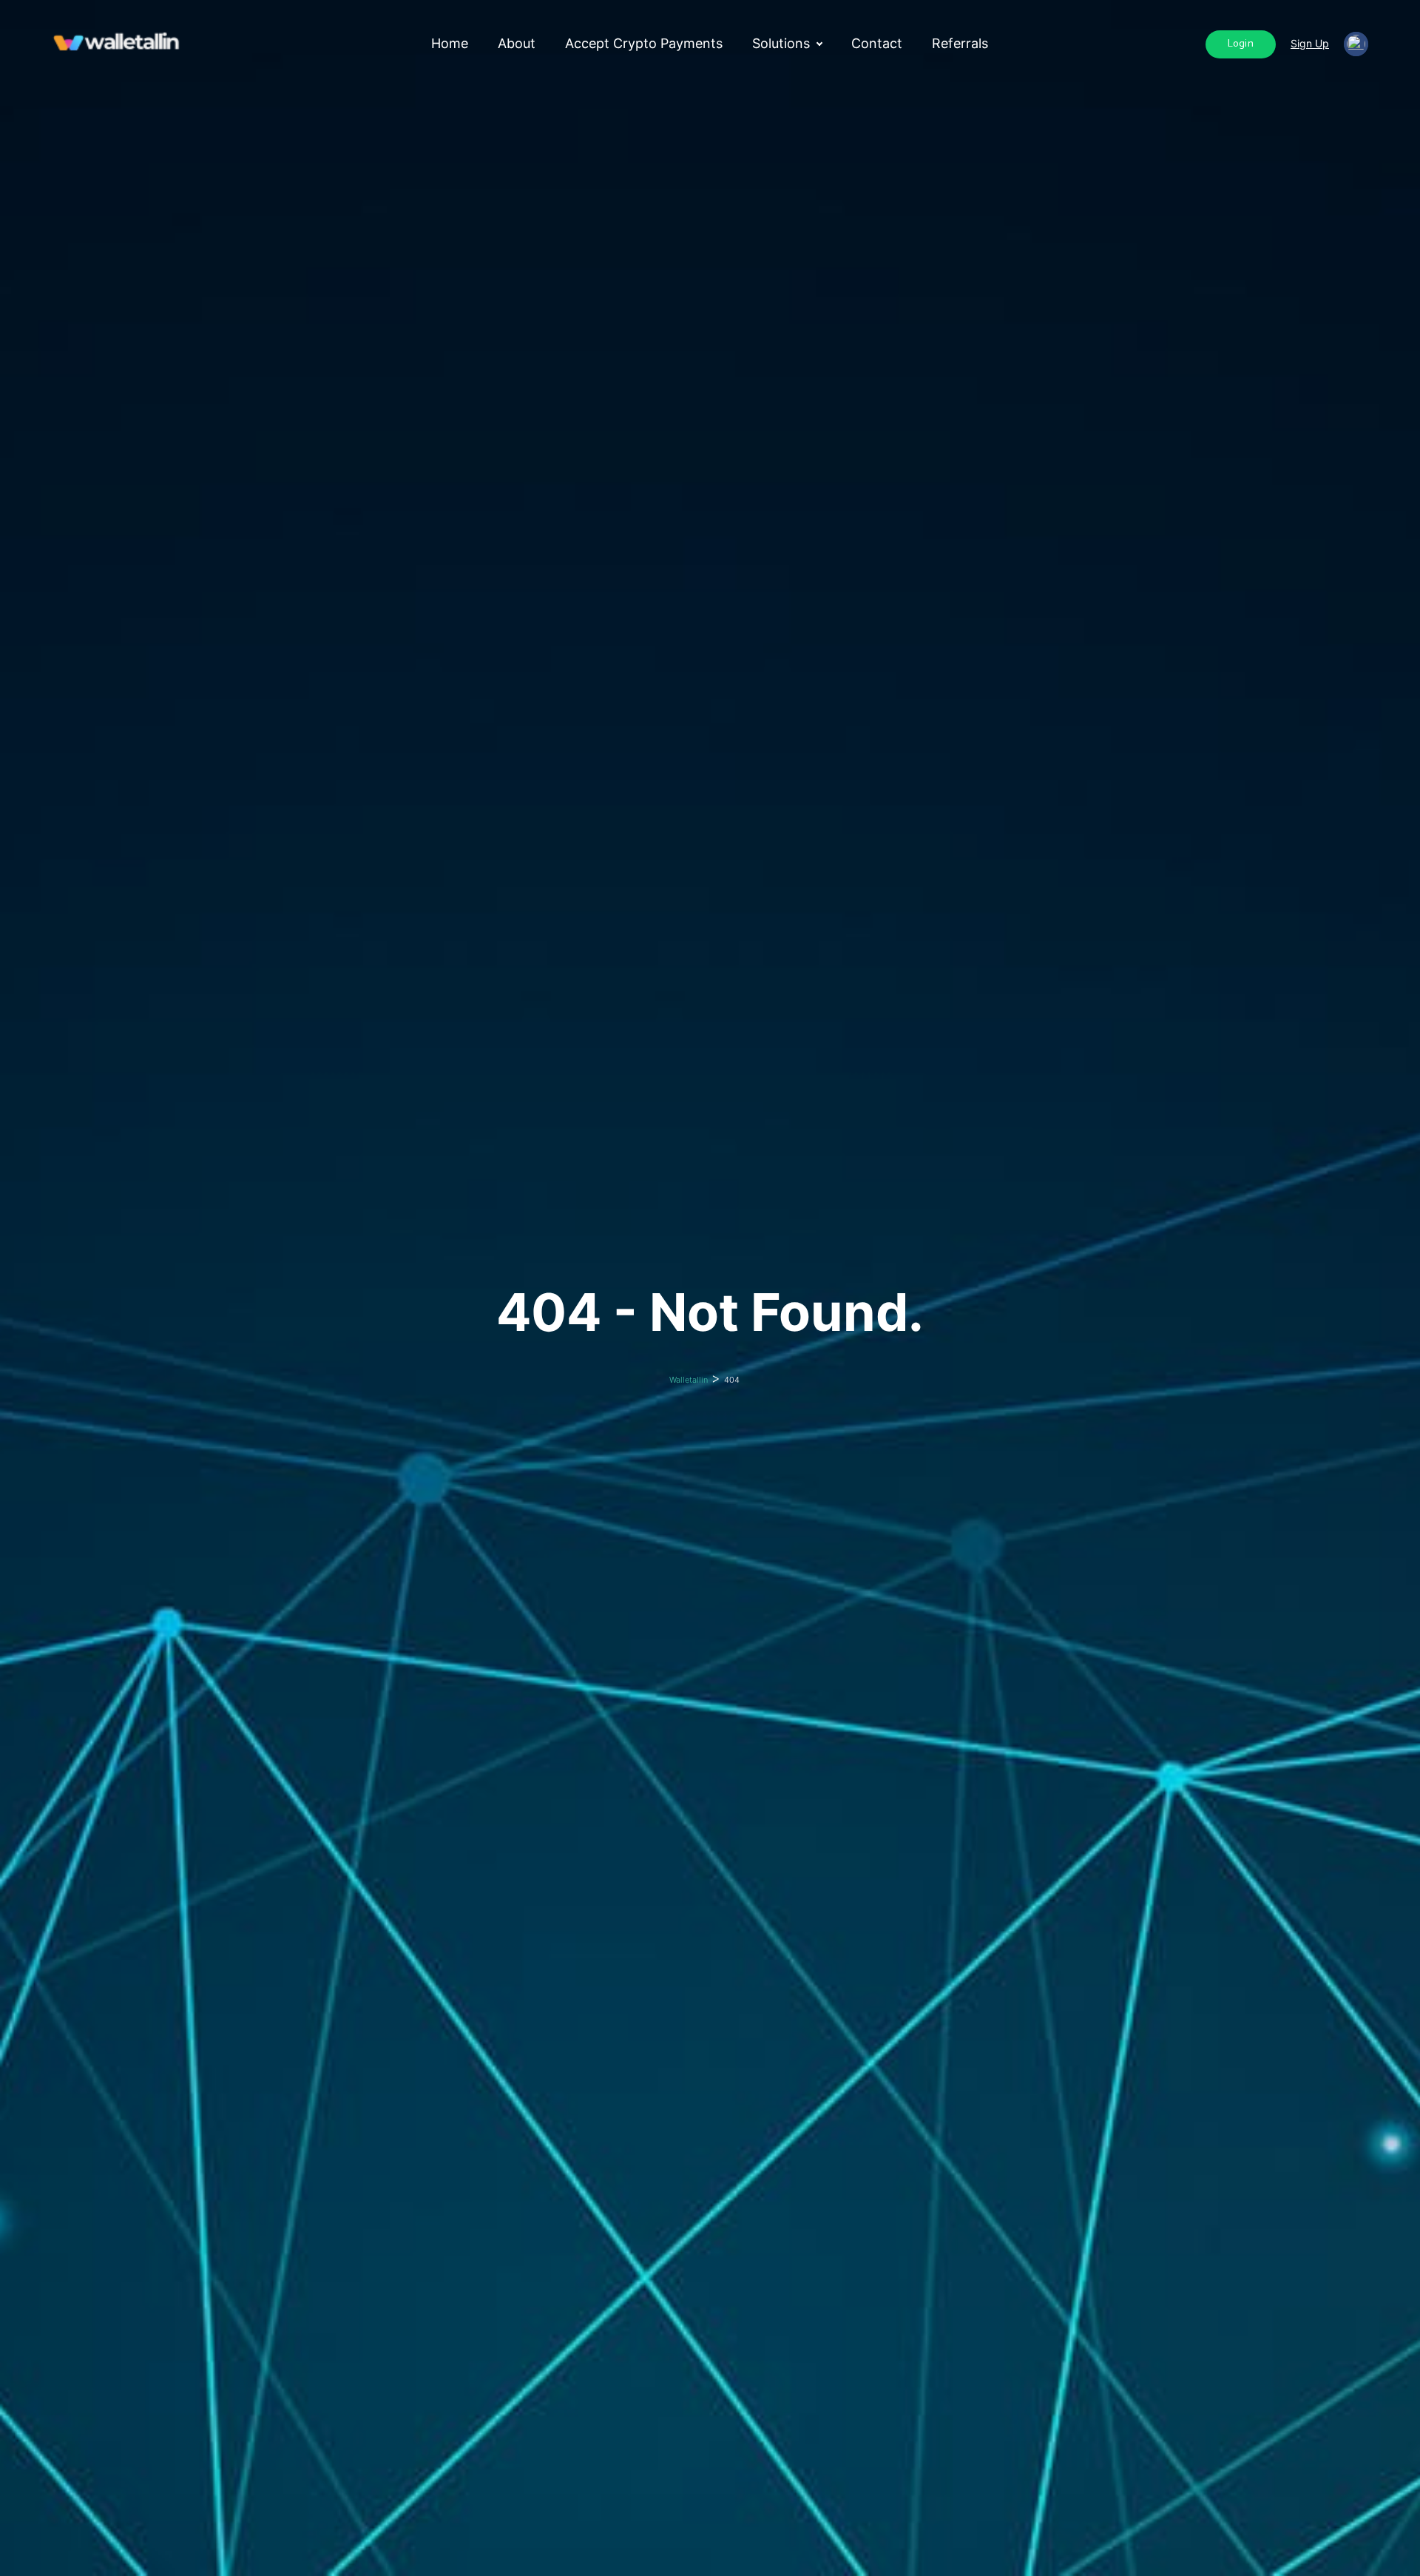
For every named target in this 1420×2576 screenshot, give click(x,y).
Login (1241, 44)
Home (450, 44)
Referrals (960, 44)
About (517, 44)
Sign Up (1310, 43)
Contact (877, 44)
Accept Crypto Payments (644, 44)
